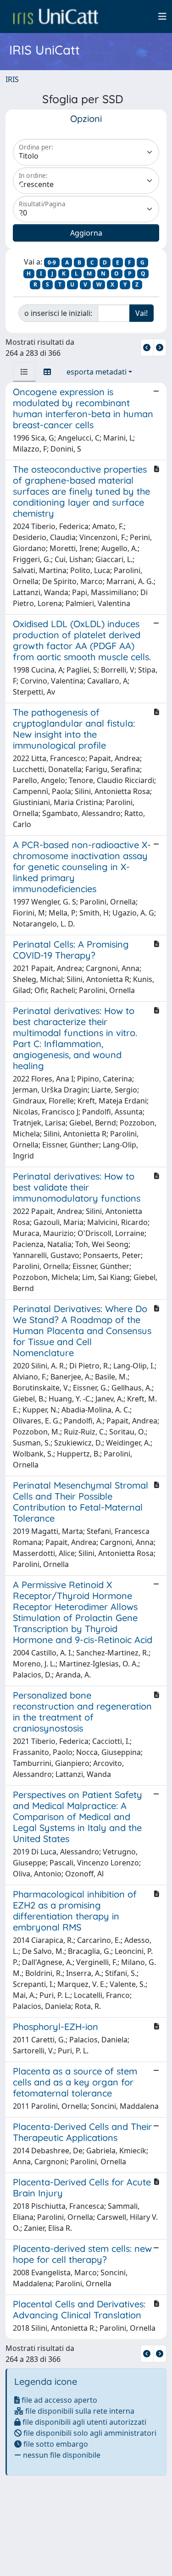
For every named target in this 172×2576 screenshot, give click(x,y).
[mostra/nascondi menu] (162, 17)
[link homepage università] (55, 17)
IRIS (12, 79)
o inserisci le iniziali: (58, 313)
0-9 (52, 262)
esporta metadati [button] (97, 372)
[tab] (24, 372)
